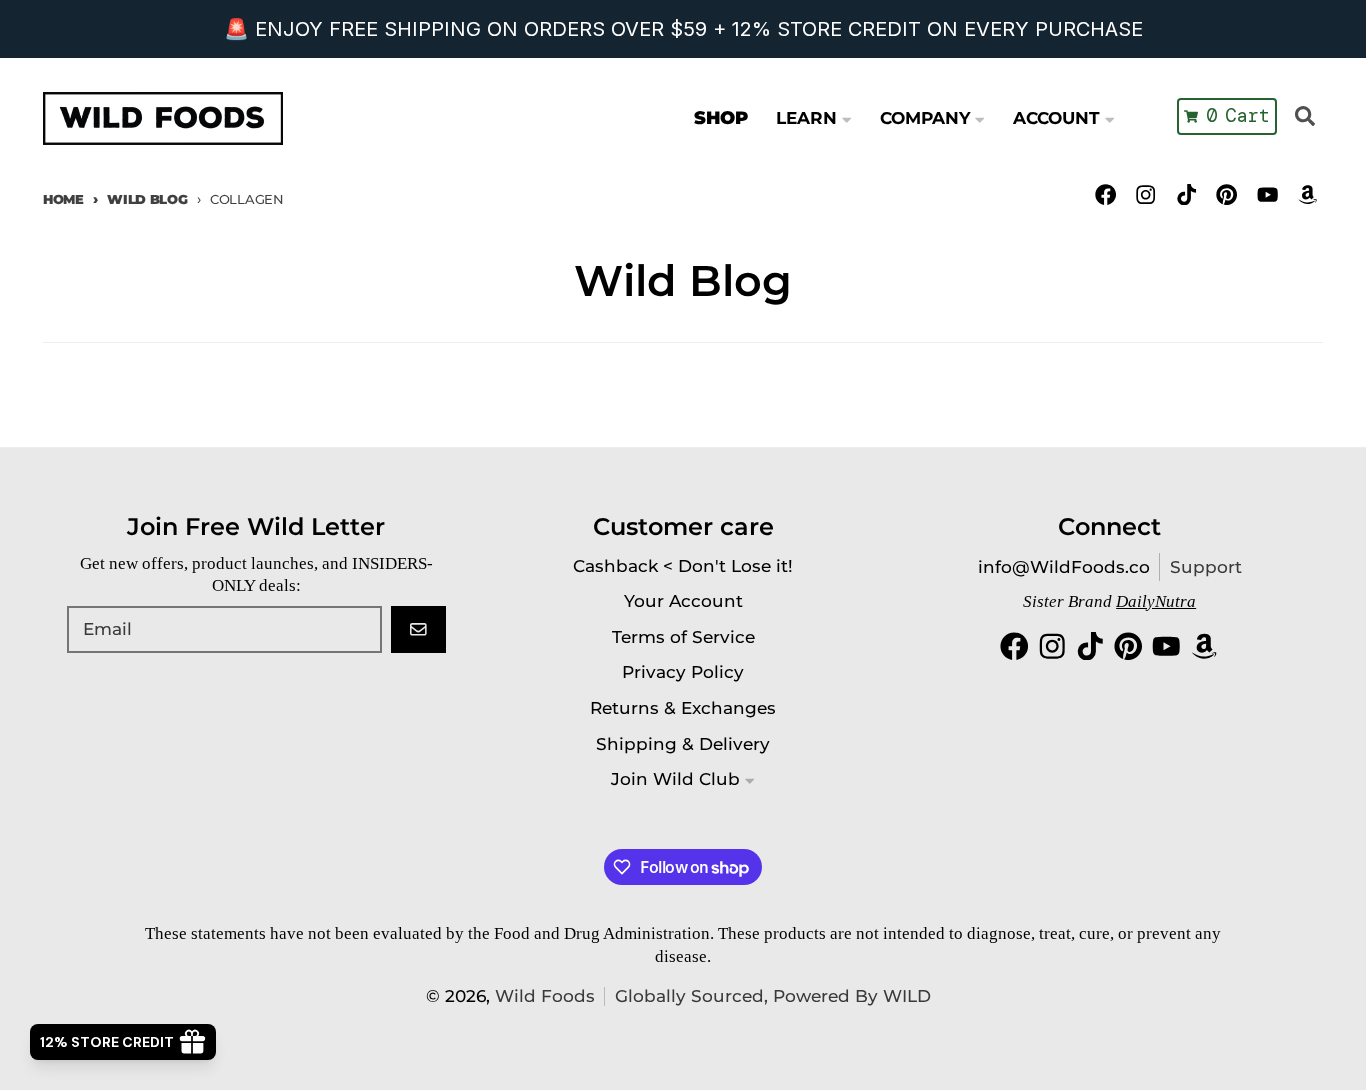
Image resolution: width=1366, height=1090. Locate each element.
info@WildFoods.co (1064, 567)
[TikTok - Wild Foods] (1186, 194)
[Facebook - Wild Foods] (1105, 194)
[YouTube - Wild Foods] (1267, 194)
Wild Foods (545, 996)
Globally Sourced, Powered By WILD (773, 996)
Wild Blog (147, 199)
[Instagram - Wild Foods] (1146, 194)
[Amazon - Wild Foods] (1307, 194)
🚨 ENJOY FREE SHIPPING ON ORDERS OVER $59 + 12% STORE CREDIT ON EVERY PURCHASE (683, 29)
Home (63, 199)
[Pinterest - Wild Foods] (1226, 194)
